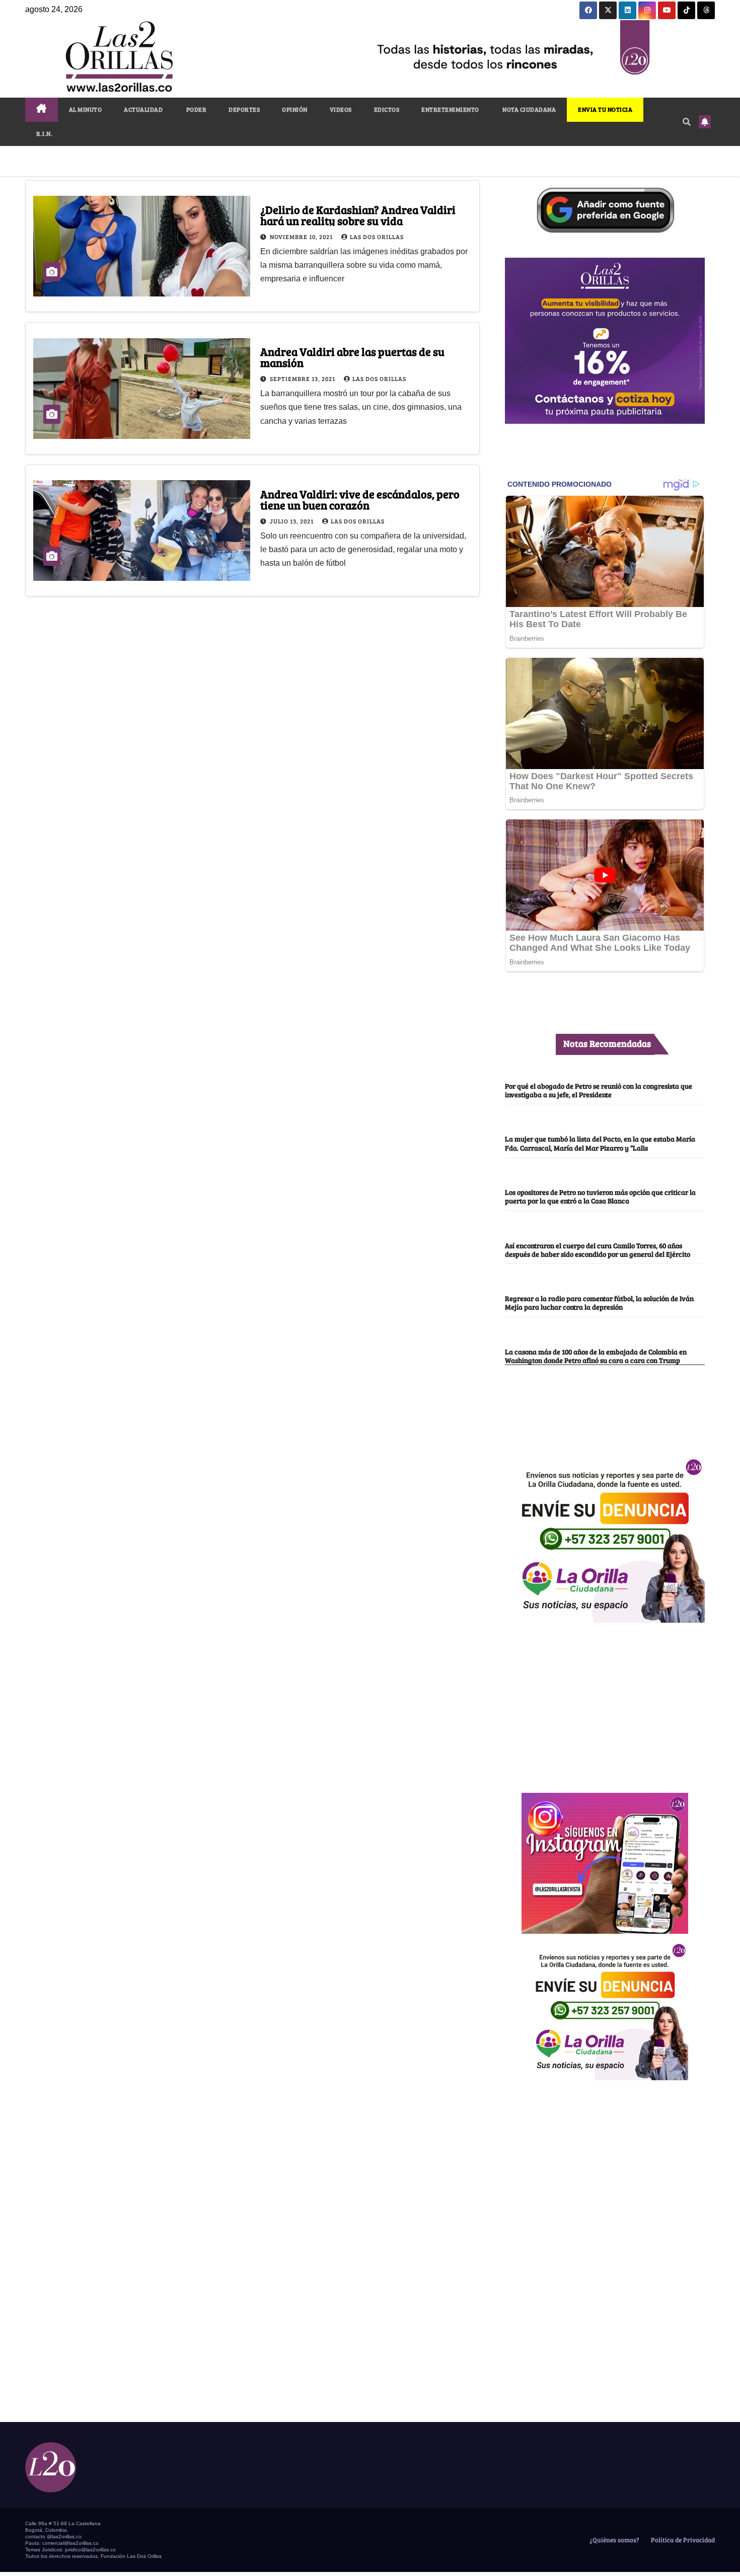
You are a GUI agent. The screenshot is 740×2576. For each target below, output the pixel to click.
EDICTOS (387, 109)
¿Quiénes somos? (614, 2540)
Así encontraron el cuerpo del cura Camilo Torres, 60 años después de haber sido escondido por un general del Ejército (598, 1249)
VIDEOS (341, 109)
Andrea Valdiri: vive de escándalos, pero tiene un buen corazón (360, 499)
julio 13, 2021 (292, 521)
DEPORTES (244, 109)
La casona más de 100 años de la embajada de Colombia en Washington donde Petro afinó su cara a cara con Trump (596, 1356)
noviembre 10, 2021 (302, 237)
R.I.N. (44, 133)
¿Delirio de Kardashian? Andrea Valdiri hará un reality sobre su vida (358, 215)
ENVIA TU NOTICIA (605, 109)
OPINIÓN (295, 109)
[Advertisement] (605, 1702)
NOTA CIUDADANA (529, 109)
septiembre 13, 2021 (303, 378)
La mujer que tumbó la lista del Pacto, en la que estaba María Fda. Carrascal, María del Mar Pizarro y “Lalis (600, 1143)
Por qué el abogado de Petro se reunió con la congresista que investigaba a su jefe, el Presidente (599, 1090)
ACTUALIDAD (143, 109)
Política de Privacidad (682, 2540)
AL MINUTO (86, 109)
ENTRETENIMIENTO (450, 109)
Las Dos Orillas (377, 237)
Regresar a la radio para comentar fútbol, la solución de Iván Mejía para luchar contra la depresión (599, 1302)
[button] (687, 122)
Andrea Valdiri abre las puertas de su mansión (352, 357)
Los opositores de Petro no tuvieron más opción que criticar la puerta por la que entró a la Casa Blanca (600, 1196)
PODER (196, 109)
